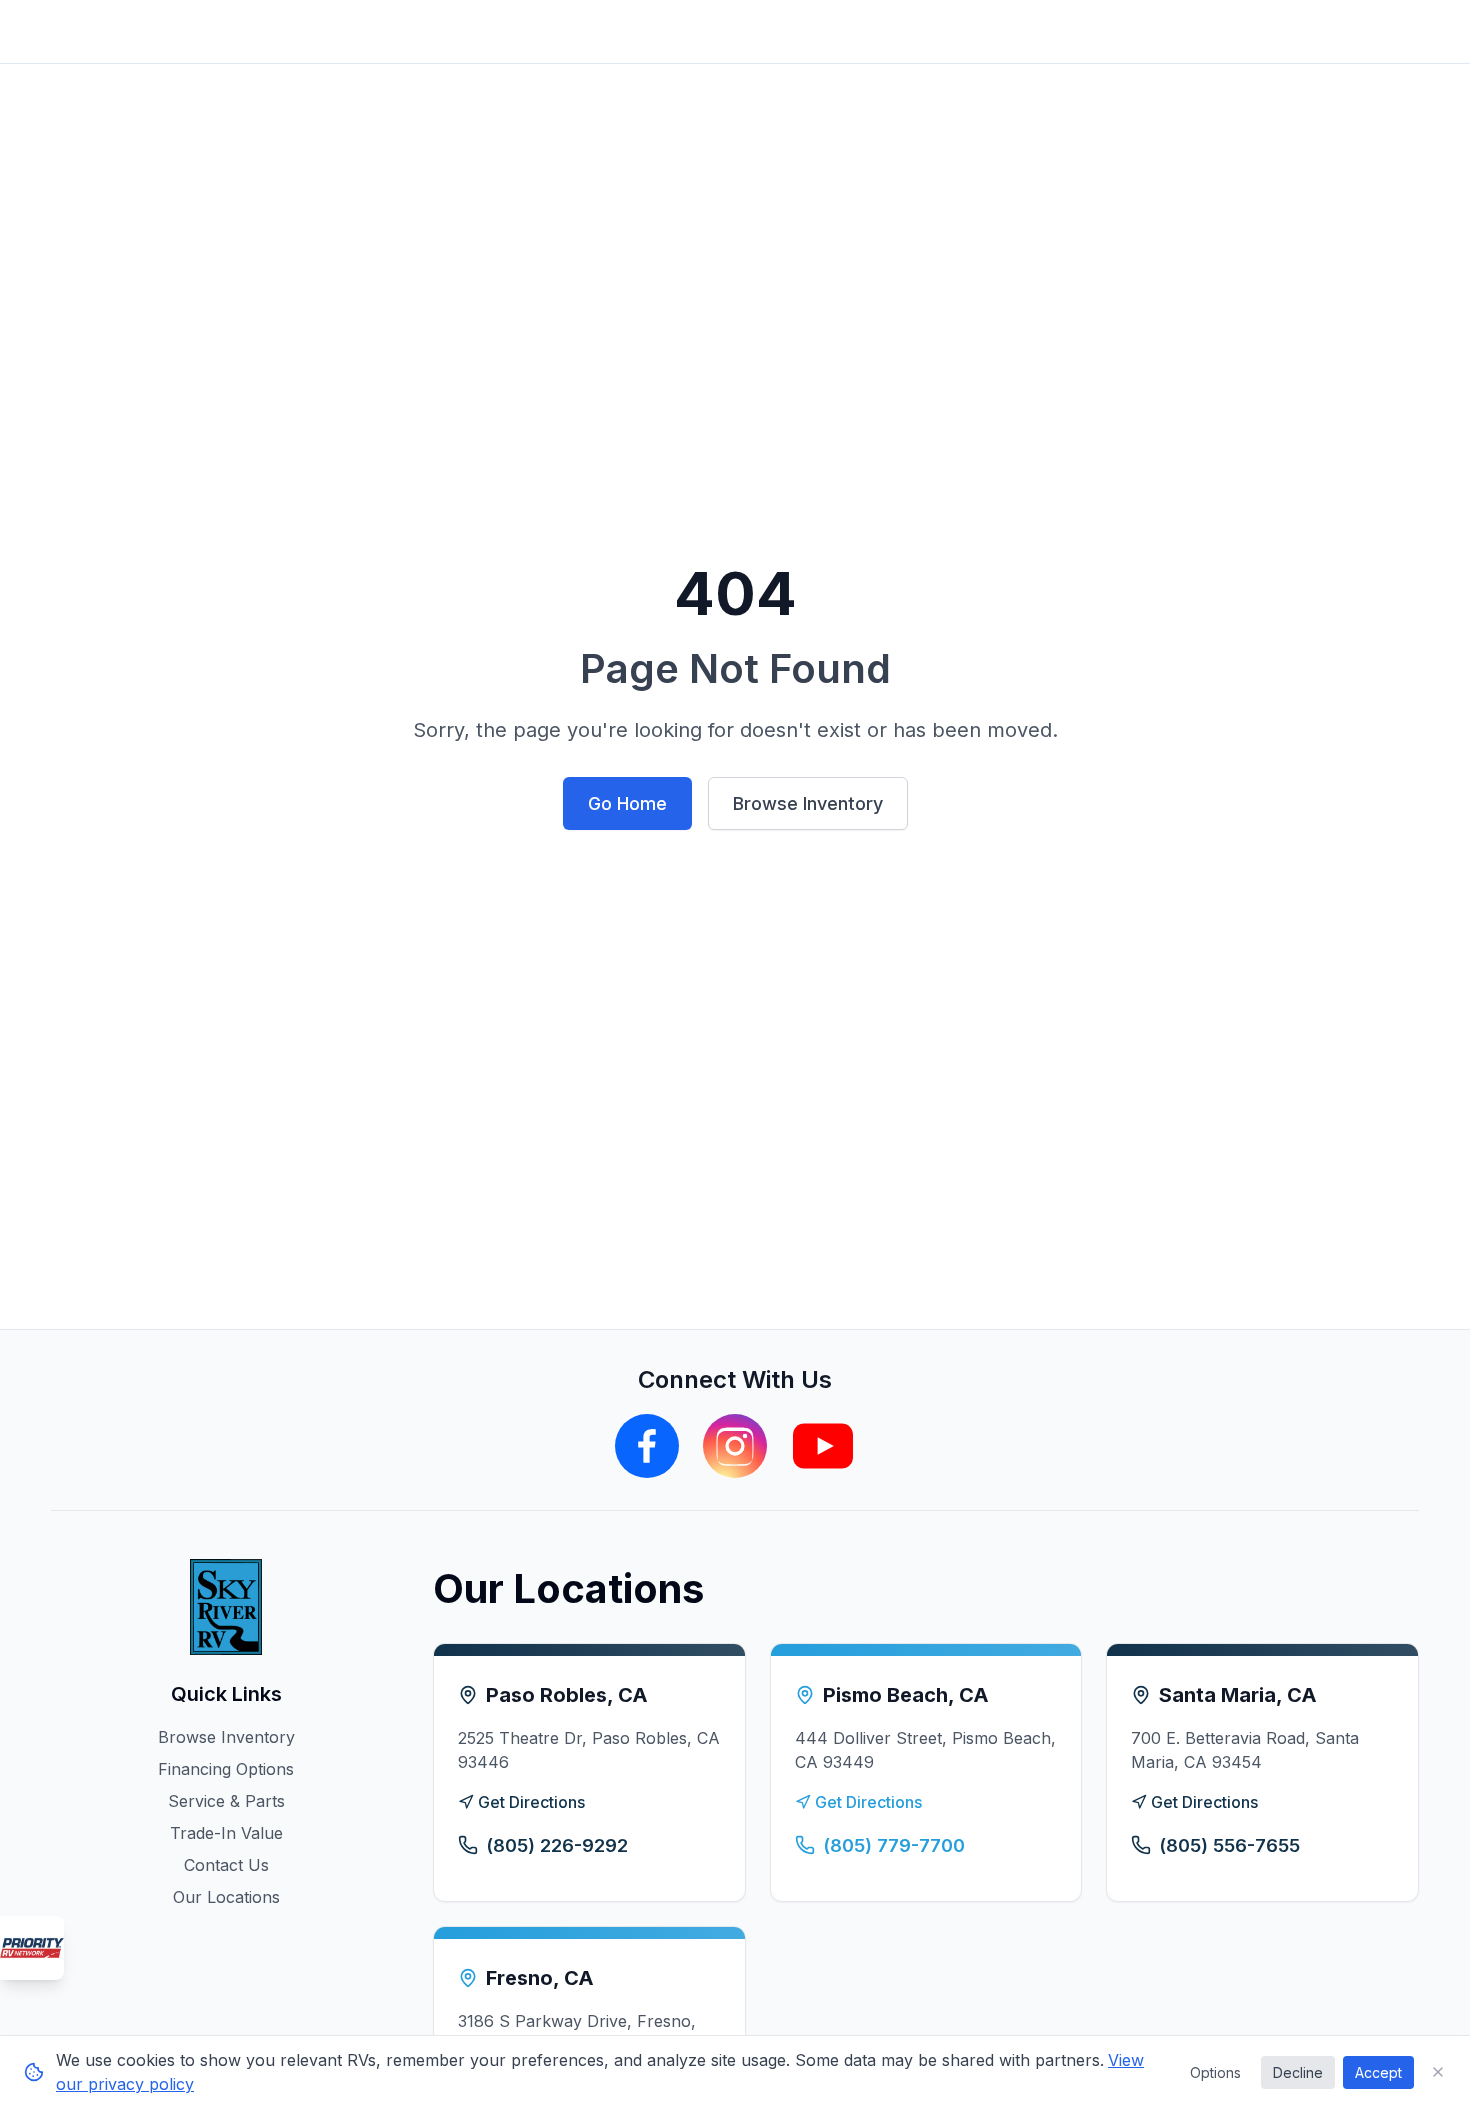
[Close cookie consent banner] (1438, 2072)
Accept (1378, 2072)
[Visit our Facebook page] (647, 1446)
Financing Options (226, 1769)
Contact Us (226, 1865)
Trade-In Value (226, 1833)
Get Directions (531, 1802)
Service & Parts (226, 1801)
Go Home (627, 803)
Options (1215, 2072)
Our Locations (226, 1897)
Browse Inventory (808, 803)
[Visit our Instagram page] (735, 1446)
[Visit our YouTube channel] (823, 1446)
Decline (1298, 2072)
